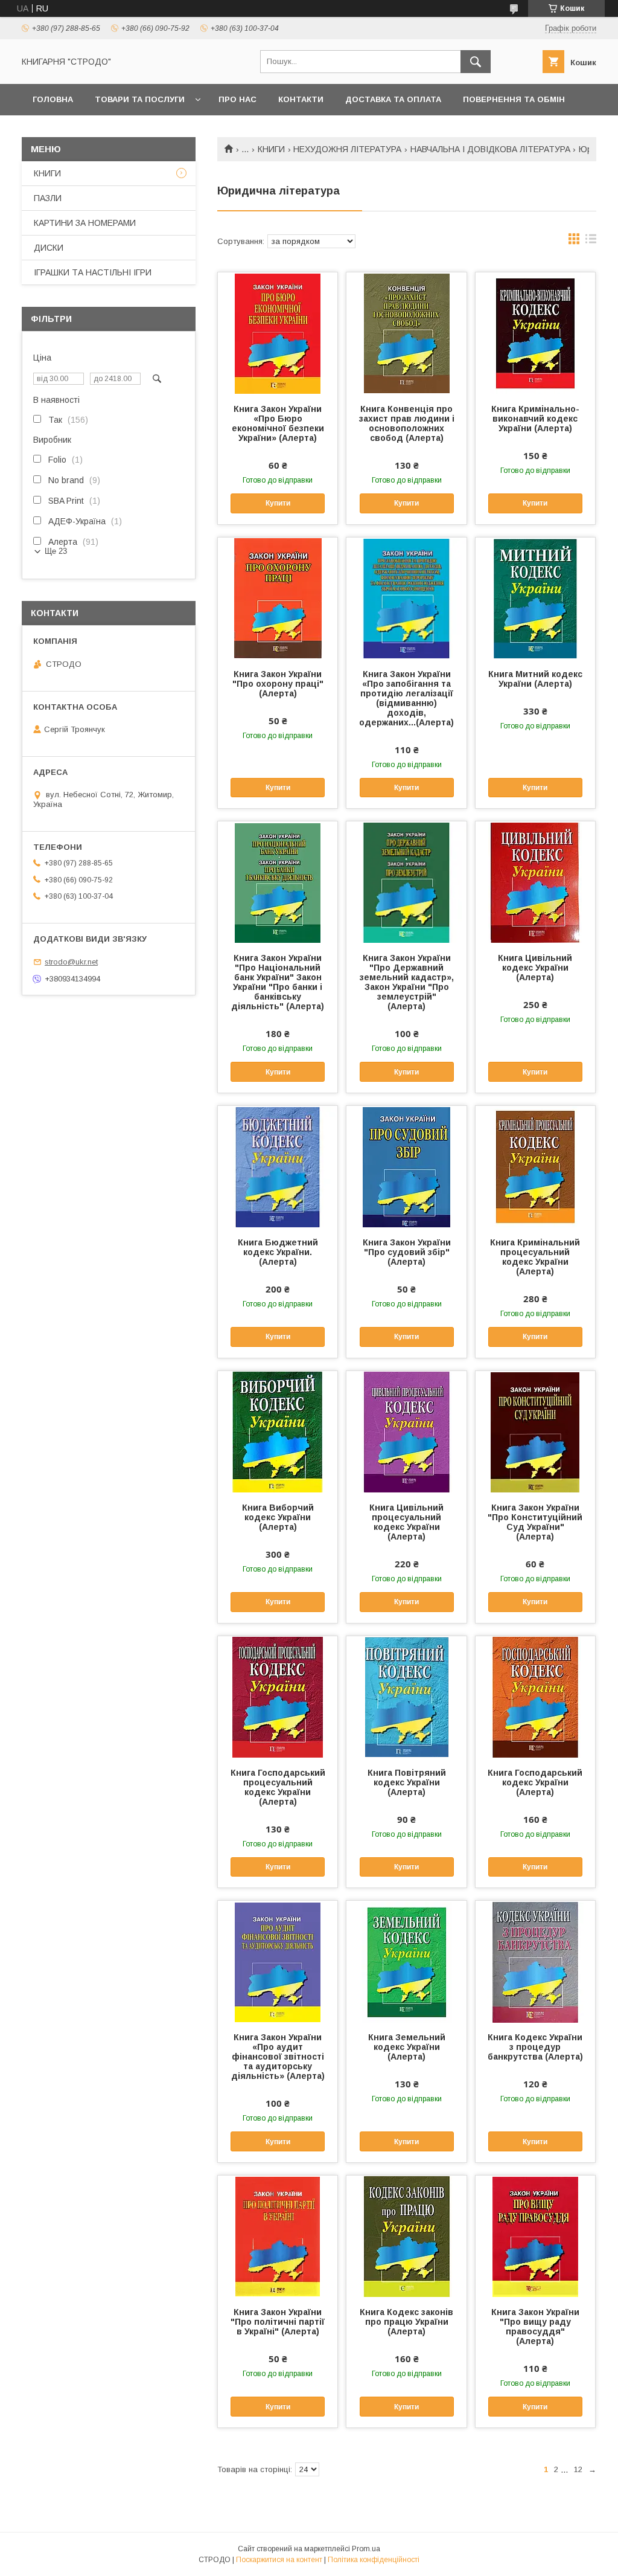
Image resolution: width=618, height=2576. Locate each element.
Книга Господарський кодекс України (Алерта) (535, 1782)
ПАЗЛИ (48, 198)
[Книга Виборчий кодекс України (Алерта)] (278, 1431)
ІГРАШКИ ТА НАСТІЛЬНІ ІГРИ (93, 272)
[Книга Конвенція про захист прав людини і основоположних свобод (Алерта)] (406, 333)
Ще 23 (56, 551)
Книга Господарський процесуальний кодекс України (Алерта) (278, 1787)
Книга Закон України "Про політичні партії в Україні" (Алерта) (278, 2322)
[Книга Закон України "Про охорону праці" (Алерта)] (278, 598)
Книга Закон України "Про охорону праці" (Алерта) (278, 684)
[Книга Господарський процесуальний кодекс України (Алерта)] (278, 1697)
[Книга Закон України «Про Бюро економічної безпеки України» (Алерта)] (278, 333)
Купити (278, 503)
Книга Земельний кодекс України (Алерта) (407, 2047)
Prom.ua (366, 2549)
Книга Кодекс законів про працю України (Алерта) (406, 2322)
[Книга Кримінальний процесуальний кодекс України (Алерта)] (535, 1166)
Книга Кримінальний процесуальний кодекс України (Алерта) (535, 1257)
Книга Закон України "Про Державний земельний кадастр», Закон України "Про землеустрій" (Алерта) (407, 982)
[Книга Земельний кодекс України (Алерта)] (406, 1961)
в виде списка (591, 242)
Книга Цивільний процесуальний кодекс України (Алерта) (406, 1522)
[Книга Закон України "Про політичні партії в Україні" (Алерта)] (278, 2236)
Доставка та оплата (393, 99)
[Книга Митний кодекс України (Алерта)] (535, 598)
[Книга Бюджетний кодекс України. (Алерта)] (278, 1166)
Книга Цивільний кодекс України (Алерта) (535, 968)
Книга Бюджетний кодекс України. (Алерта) (278, 1252)
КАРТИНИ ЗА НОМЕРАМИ (85, 223)
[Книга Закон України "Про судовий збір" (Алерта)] (406, 1166)
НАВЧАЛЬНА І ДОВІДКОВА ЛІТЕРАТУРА (490, 149)
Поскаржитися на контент (279, 2560)
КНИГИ (271, 149)
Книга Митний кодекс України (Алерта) (535, 679)
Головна (53, 99)
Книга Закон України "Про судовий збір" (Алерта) (407, 1252)
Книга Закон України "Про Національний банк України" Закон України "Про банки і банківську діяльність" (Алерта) (278, 982)
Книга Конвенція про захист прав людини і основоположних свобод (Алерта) (407, 423)
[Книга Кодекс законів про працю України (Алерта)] (406, 2236)
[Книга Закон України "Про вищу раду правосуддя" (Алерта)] (535, 2236)
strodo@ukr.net (71, 962)
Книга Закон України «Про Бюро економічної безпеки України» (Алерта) (278, 423)
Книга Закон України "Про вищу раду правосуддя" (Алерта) (535, 2327)
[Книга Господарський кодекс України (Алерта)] (535, 1697)
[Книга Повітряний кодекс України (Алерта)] (406, 1697)
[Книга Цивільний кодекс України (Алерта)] (535, 882)
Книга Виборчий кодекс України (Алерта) (278, 1517)
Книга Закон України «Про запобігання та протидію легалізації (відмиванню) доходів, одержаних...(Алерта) (406, 698)
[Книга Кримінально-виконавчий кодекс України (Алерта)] (535, 333)
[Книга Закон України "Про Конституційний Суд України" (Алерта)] (535, 1431)
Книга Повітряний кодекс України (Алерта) (407, 1782)
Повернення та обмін (514, 99)
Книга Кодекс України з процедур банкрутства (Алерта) (535, 2047)
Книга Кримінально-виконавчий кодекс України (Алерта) (535, 419)
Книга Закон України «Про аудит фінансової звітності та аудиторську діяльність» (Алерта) (278, 2057)
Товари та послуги (140, 99)
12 (578, 2469)
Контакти (301, 99)
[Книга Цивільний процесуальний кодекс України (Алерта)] (406, 1431)
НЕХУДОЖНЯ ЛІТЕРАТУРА (347, 149)
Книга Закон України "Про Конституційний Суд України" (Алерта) (535, 1522)
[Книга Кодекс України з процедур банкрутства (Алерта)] (535, 1961)
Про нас (237, 99)
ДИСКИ (49, 248)
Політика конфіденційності (374, 2560)
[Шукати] (476, 62)
